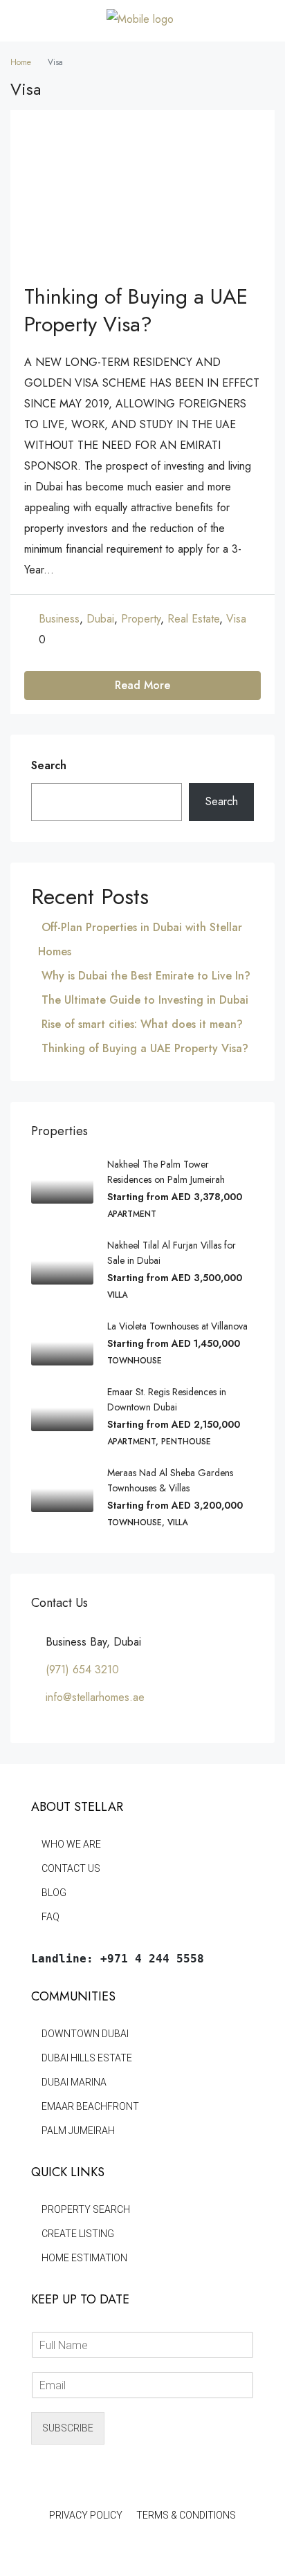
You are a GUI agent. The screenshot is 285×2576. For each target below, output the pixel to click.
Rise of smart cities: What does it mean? (142, 1024)
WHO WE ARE (71, 1844)
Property (141, 619)
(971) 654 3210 (82, 1669)
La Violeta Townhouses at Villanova (179, 1326)
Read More (142, 685)
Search (49, 765)
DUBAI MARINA (74, 2082)
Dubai (100, 619)
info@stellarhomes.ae (95, 1697)
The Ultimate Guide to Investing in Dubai (145, 1000)
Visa (236, 619)
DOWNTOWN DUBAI (85, 2034)
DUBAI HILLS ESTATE (87, 2058)
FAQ (50, 1917)
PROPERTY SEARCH (86, 2209)
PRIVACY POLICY (86, 2515)
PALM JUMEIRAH (78, 2131)
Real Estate (193, 619)
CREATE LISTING (78, 2234)
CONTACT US (71, 1868)
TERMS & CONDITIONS (186, 2515)
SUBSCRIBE (68, 2428)
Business (59, 619)
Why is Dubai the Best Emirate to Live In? (146, 976)
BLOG (54, 1893)
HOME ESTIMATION (84, 2258)
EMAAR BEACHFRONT (90, 2106)
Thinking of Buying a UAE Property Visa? (136, 310)
